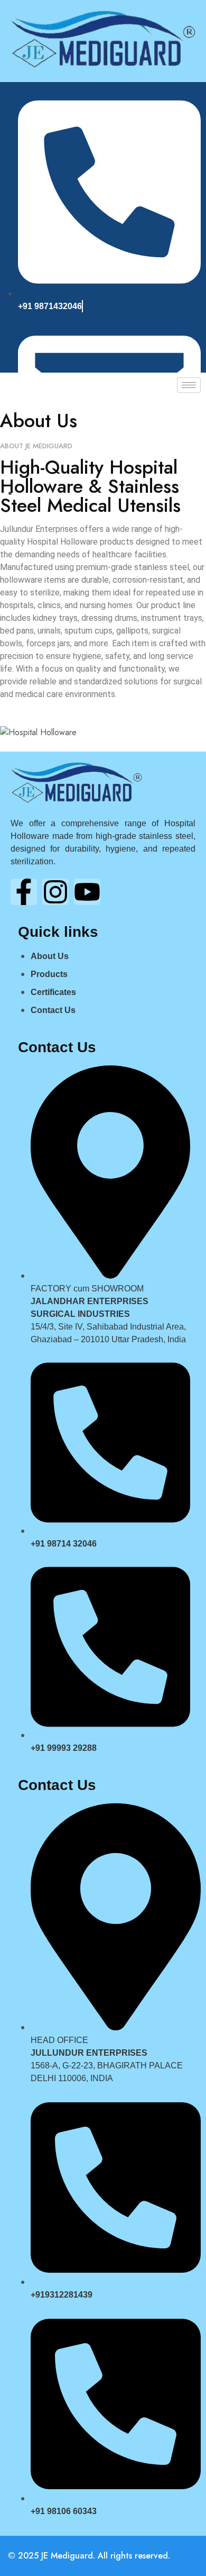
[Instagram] (55, 892)
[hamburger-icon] (189, 385)
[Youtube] (87, 892)
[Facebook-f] (24, 892)
